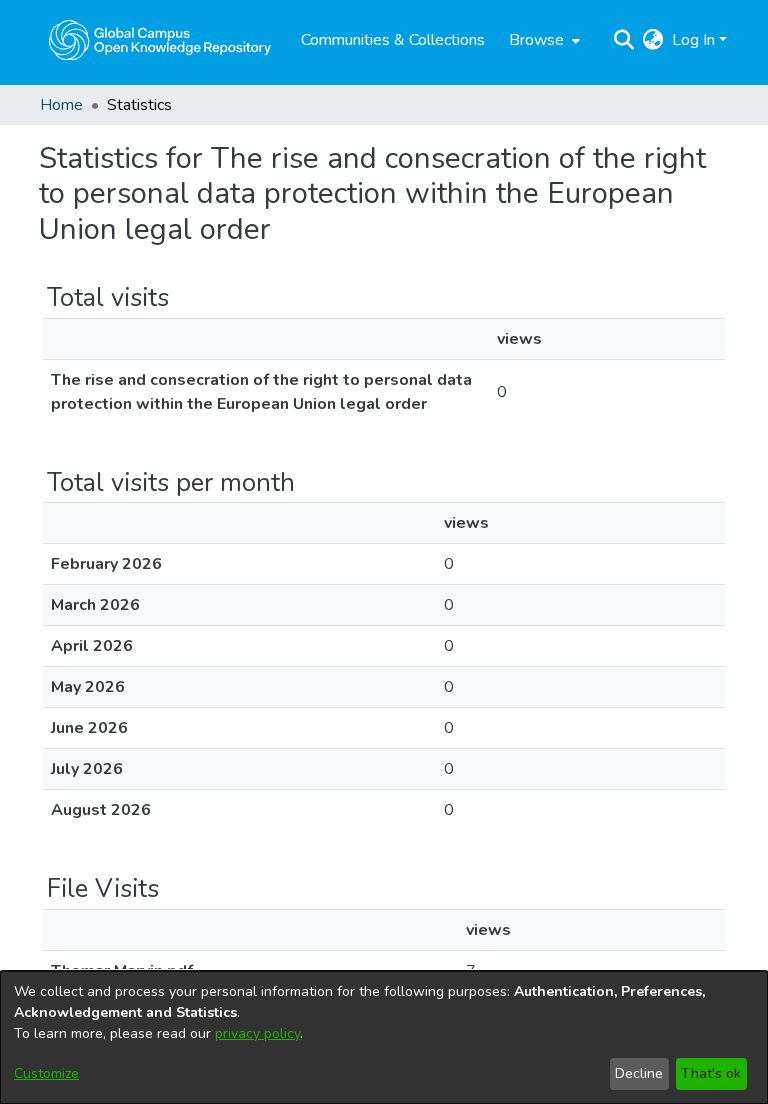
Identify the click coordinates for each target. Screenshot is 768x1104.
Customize (46, 1073)
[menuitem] (542, 40)
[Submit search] (624, 40)
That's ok (711, 1073)
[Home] (160, 40)
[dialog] (384, 1037)
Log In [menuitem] (693, 40)
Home (61, 105)
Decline (639, 1073)
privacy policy (257, 1033)
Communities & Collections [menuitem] (393, 40)
